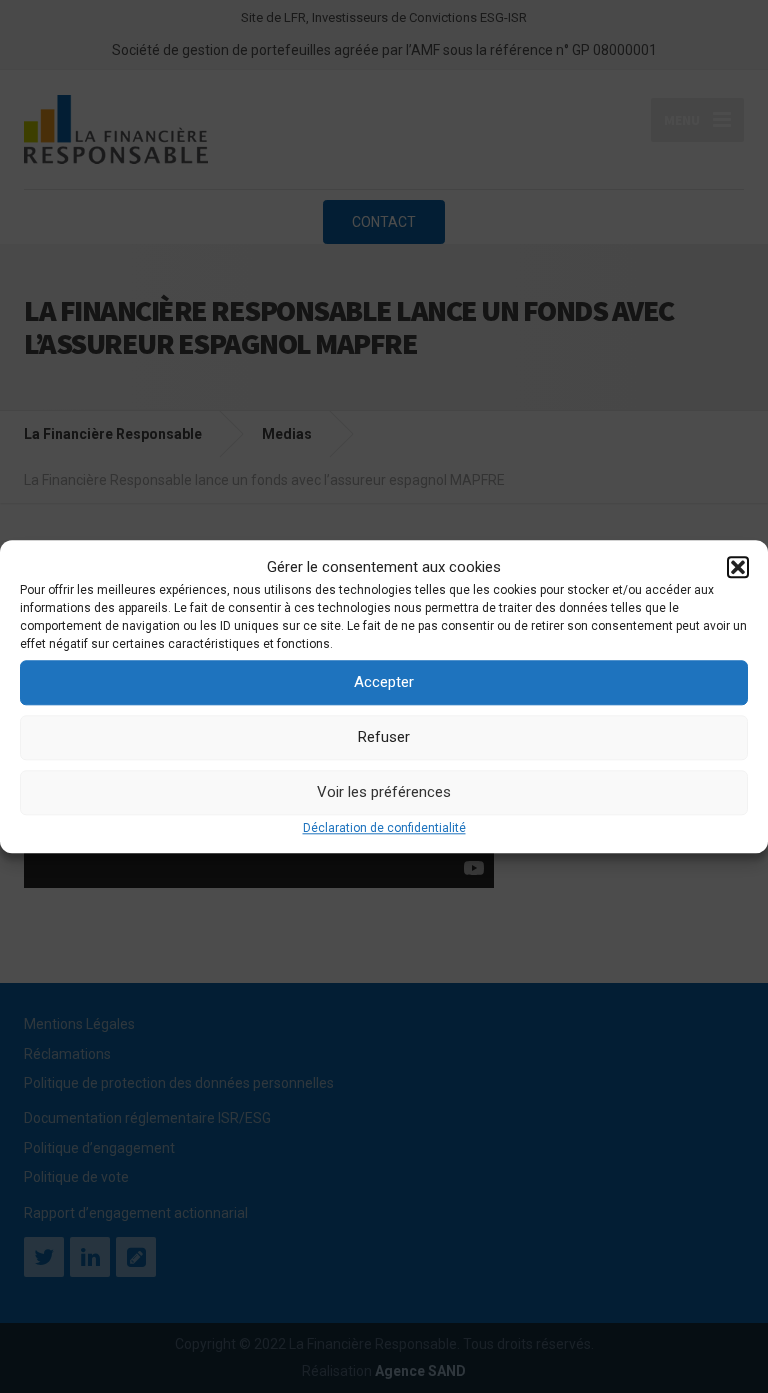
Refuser (384, 737)
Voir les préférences (384, 792)
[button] (738, 567)
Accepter (384, 682)
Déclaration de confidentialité (384, 828)
